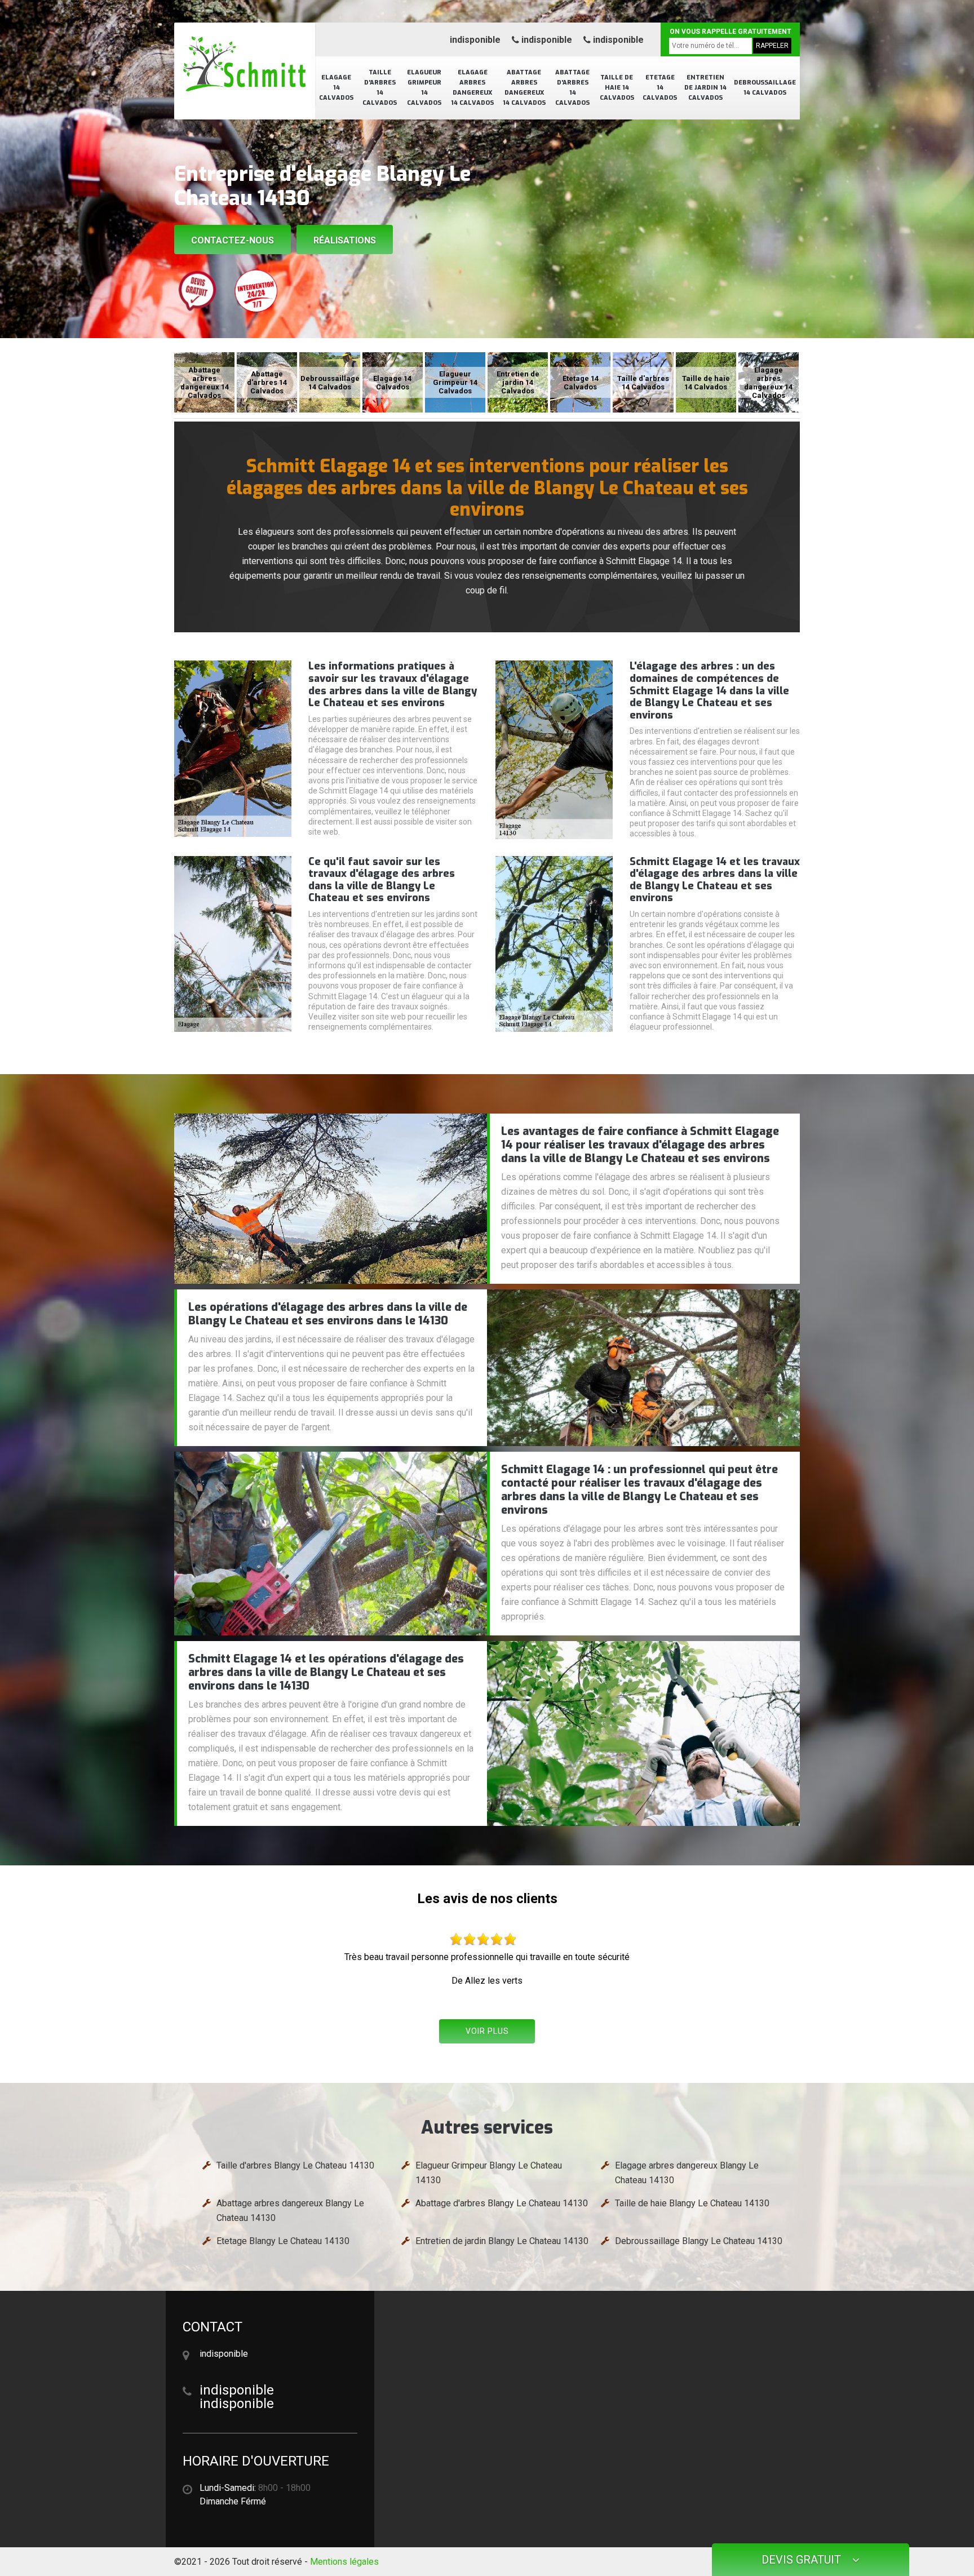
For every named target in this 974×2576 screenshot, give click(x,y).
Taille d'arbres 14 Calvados (380, 88)
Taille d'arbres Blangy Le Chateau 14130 (295, 2165)
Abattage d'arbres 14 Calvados (572, 88)
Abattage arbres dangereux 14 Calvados (524, 88)
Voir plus (487, 2031)
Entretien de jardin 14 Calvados (705, 88)
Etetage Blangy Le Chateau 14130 (283, 2241)
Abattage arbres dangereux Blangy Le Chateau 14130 (290, 2211)
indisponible (475, 40)
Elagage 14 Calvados (336, 88)
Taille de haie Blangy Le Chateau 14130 (692, 2203)
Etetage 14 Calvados (660, 88)
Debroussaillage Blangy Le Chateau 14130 (699, 2241)
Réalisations (345, 240)
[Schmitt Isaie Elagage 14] (245, 65)
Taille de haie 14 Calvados (617, 88)
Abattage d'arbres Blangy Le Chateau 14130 (502, 2203)
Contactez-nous (233, 240)
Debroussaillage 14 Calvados (765, 88)
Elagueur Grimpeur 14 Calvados (424, 88)
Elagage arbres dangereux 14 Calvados (472, 88)
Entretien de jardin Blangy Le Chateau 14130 (502, 2241)
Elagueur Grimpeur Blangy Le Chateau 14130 (489, 2173)
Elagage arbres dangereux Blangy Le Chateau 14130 (687, 2173)
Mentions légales (344, 2562)
